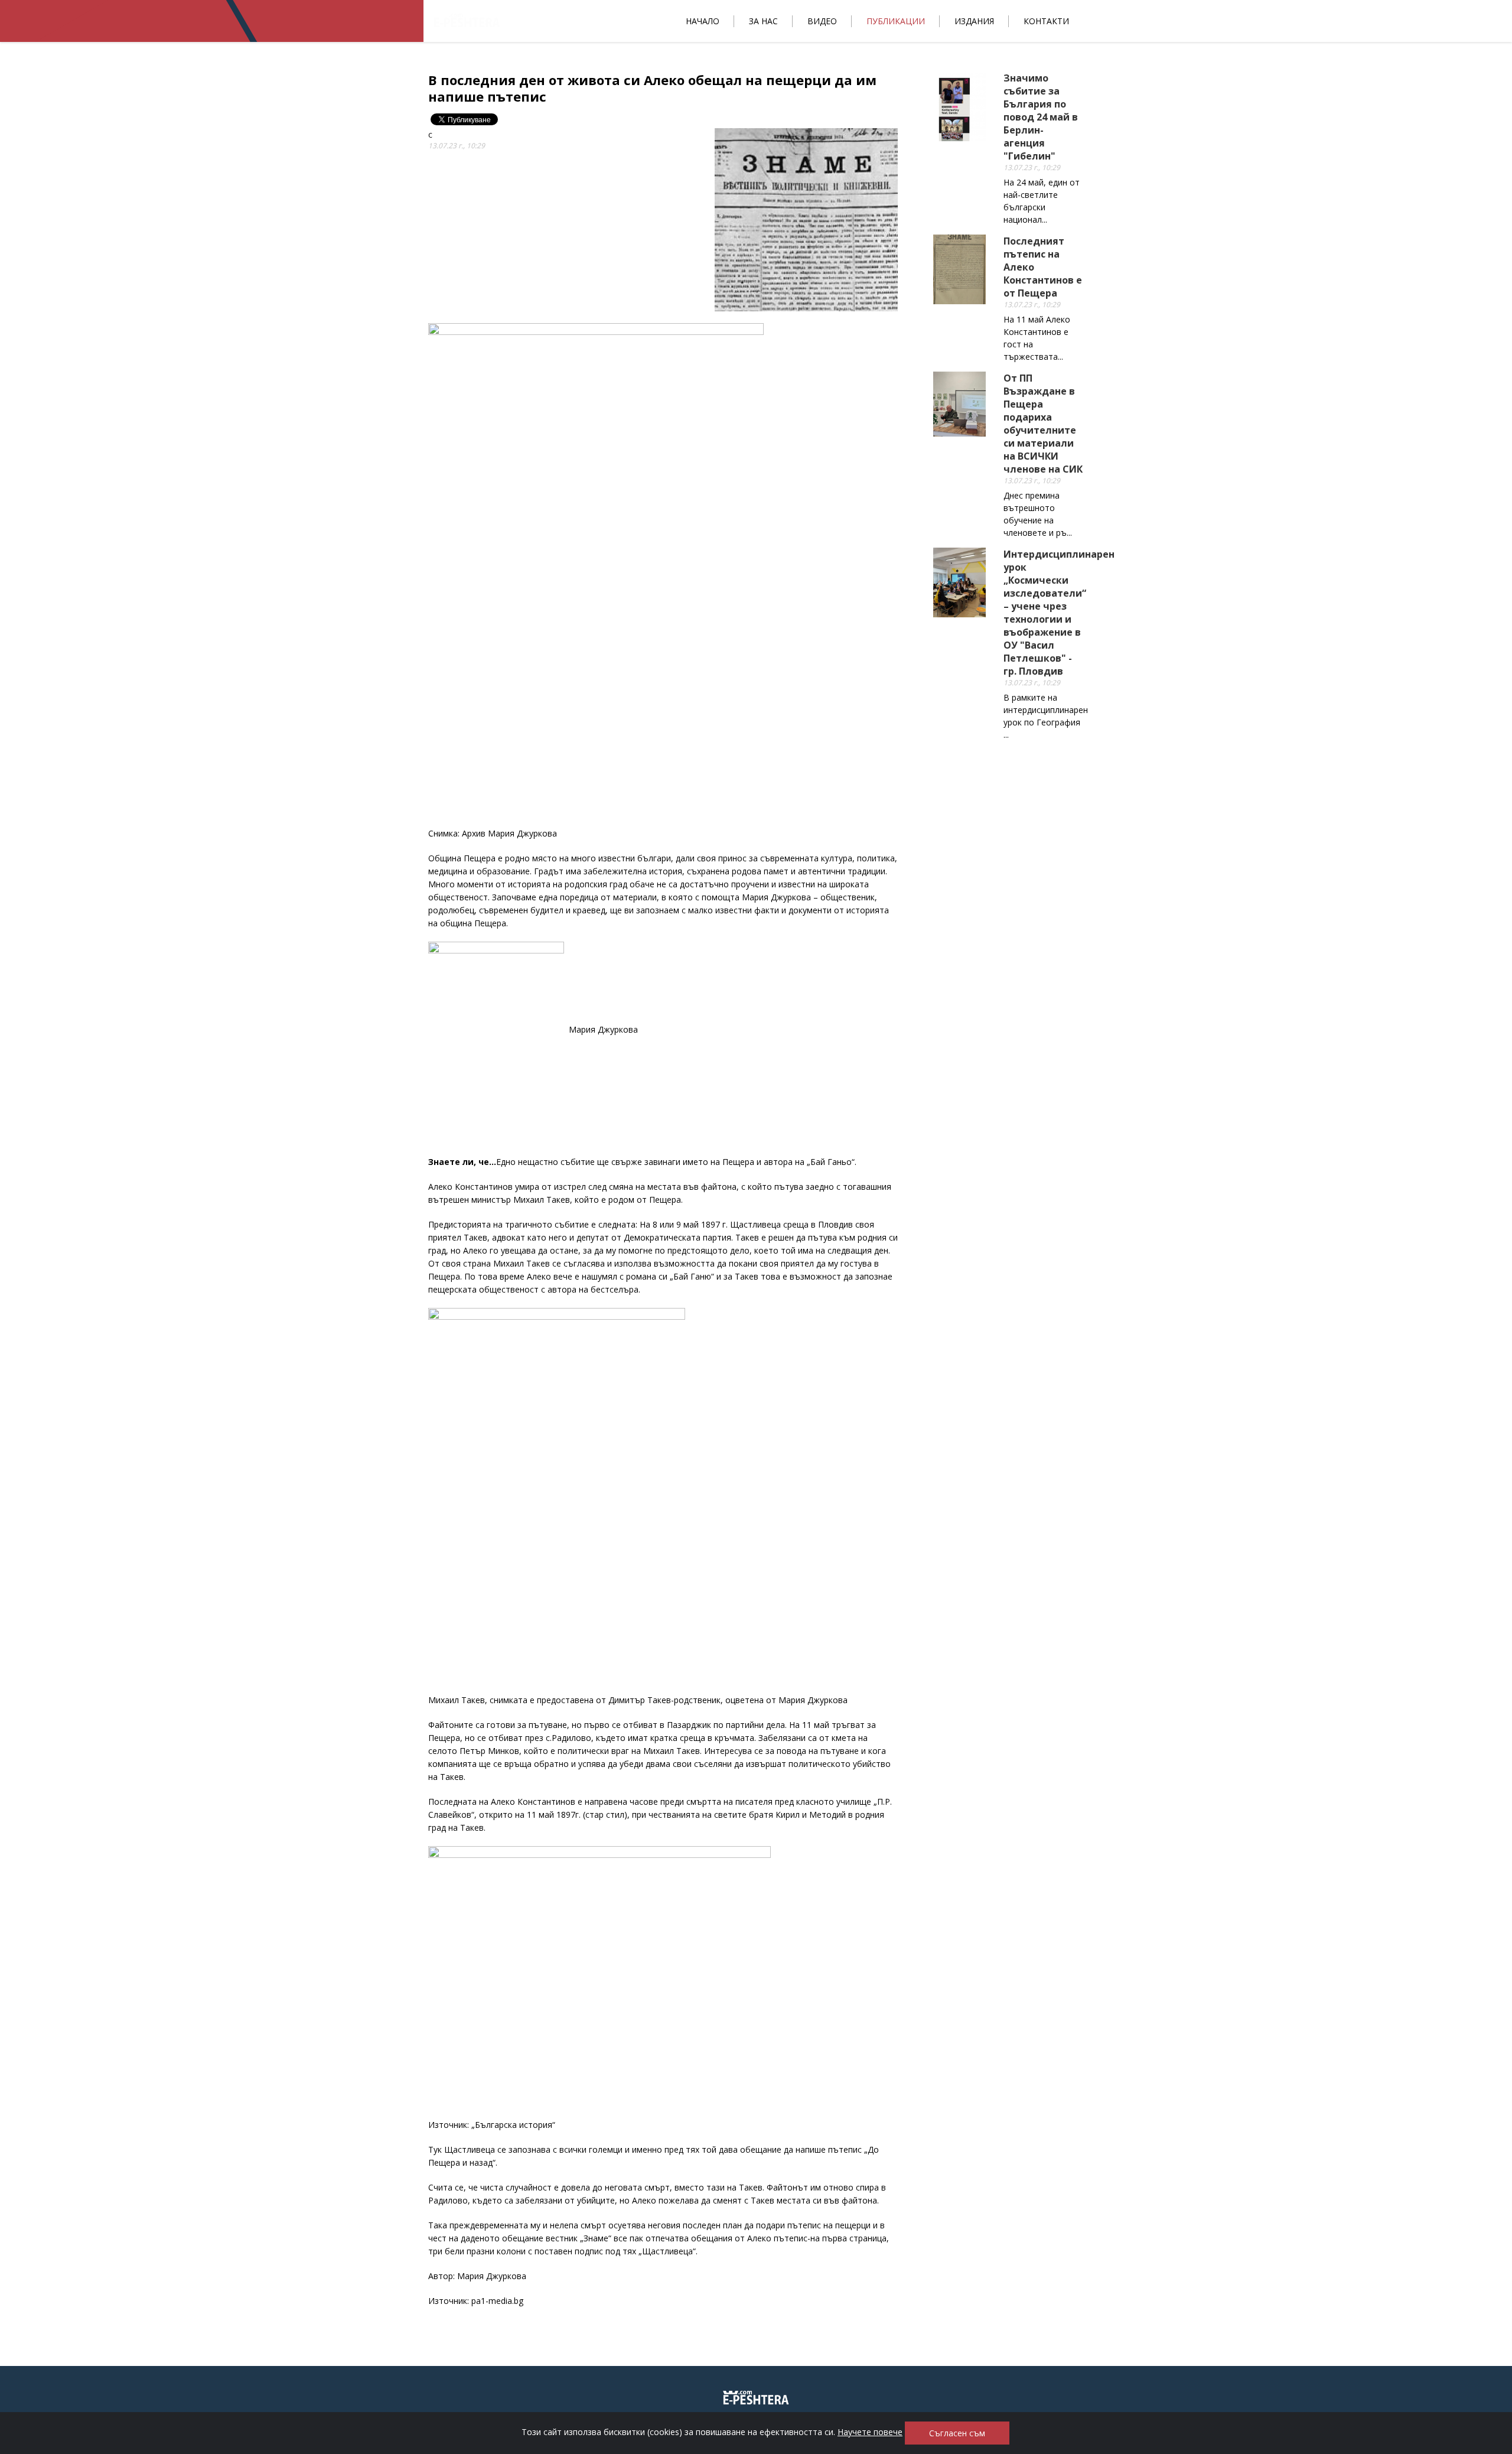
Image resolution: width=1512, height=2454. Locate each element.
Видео (822, 21)
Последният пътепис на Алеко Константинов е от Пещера (1043, 267)
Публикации (896, 21)
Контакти (1046, 21)
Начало (703, 21)
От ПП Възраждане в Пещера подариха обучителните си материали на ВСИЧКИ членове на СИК (1043, 424)
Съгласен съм (957, 2433)
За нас (763, 21)
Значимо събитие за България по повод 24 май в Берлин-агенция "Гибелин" (1041, 117)
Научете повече (870, 2432)
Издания (974, 21)
